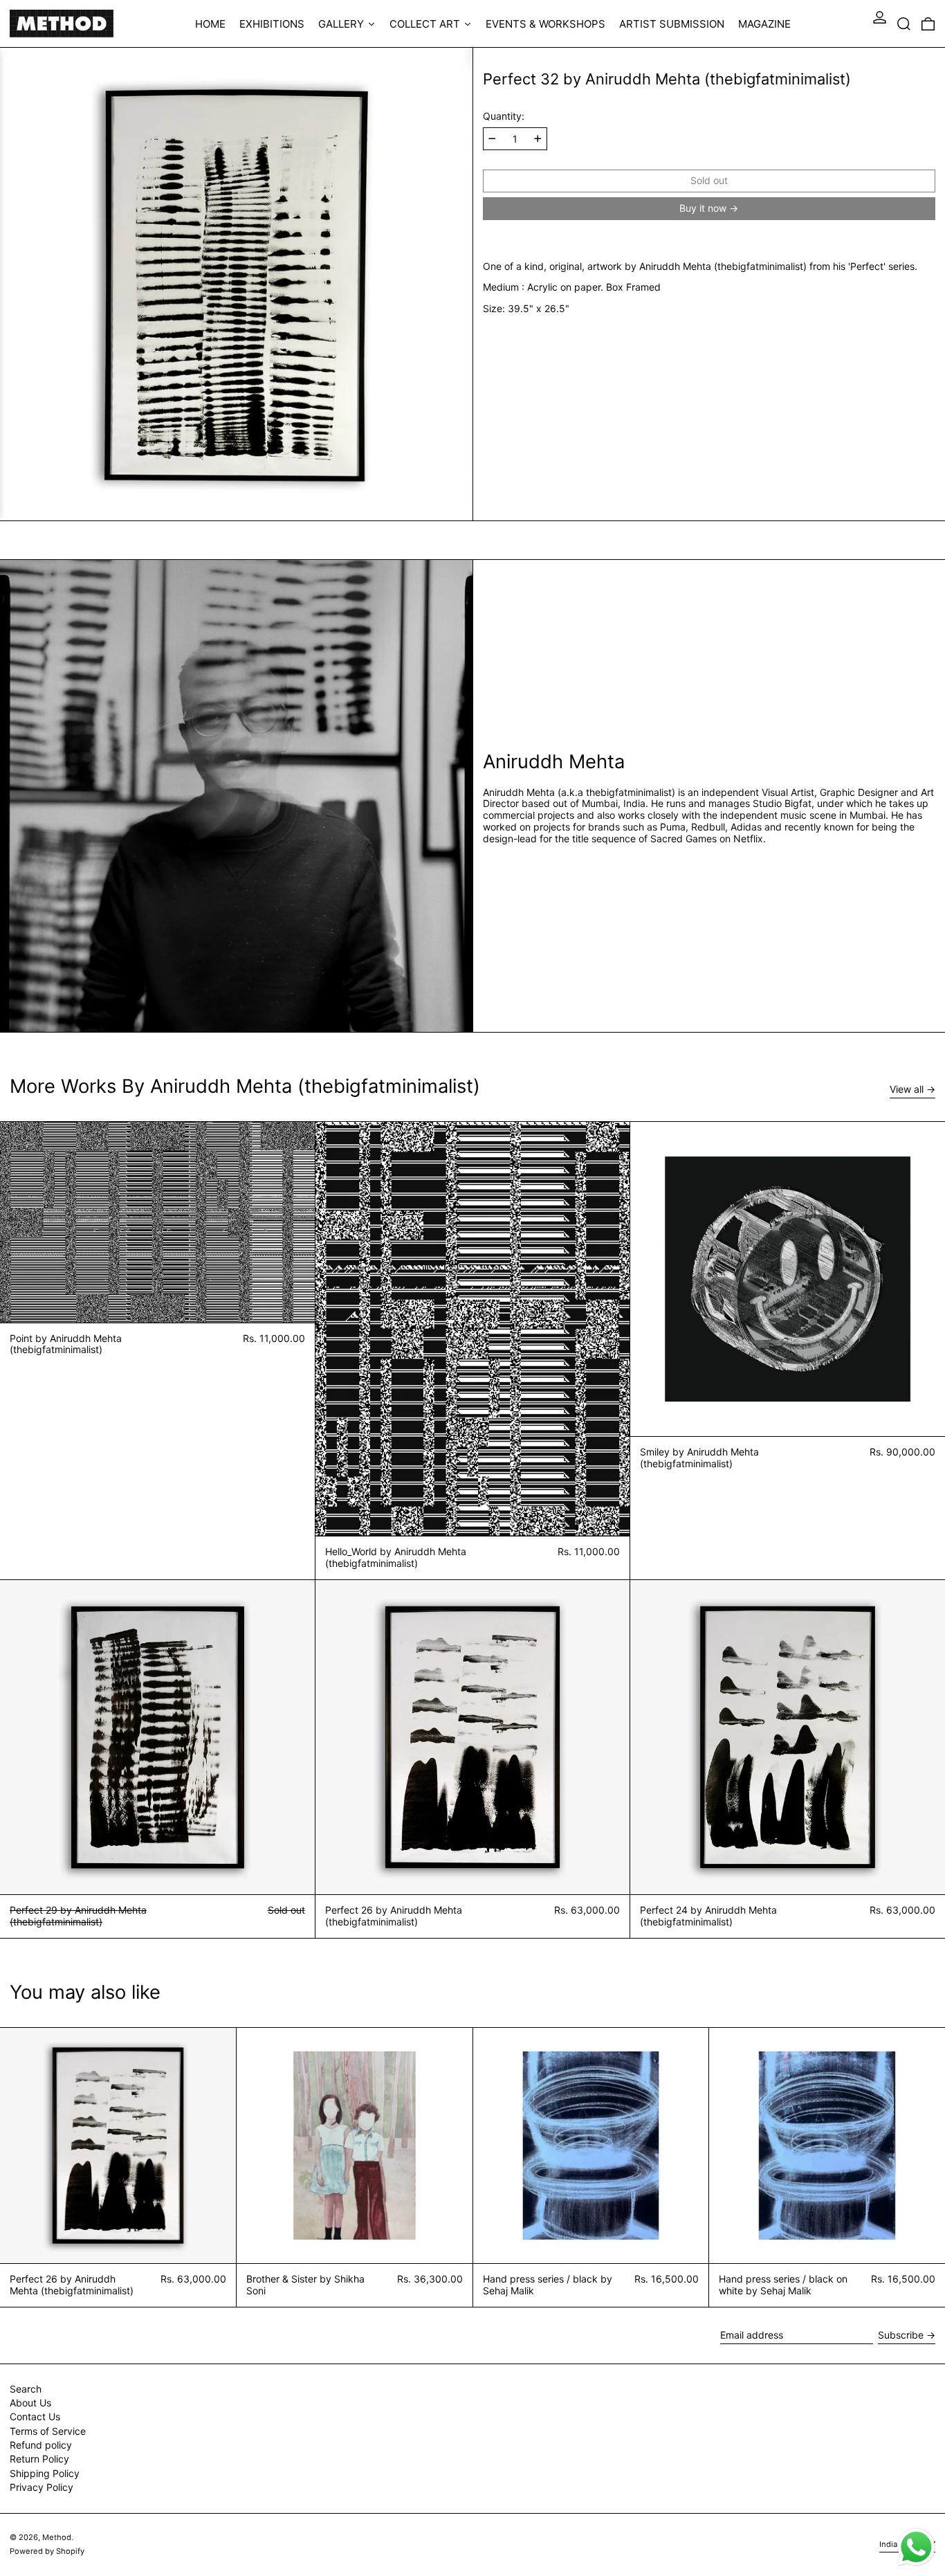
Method (57, 2537)
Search (26, 2389)
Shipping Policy (45, 2473)
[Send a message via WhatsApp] (916, 2547)
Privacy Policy (42, 2487)
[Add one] (538, 139)
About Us (30, 2403)
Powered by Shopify (47, 2551)
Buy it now (703, 208)
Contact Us (35, 2416)
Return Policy (39, 2459)
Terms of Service (48, 2431)
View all (907, 1089)
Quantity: (504, 116)
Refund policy (41, 2445)
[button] (904, 24)
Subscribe (901, 2335)
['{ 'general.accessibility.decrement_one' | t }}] (492, 139)
